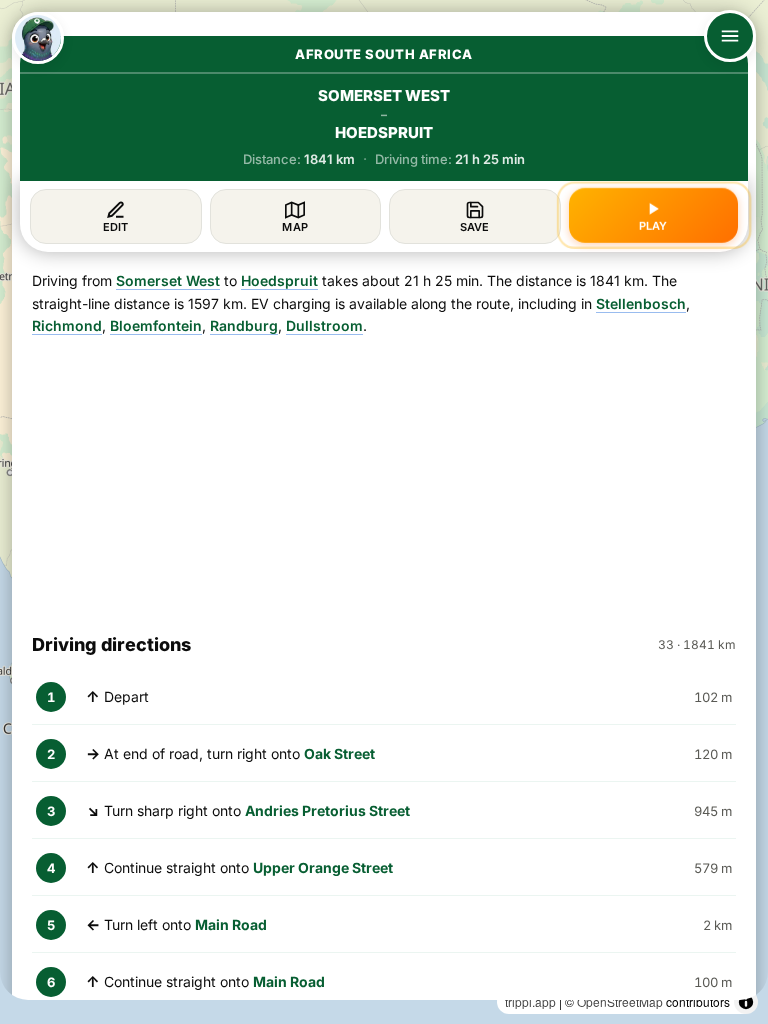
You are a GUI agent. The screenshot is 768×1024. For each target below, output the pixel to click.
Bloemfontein (156, 325)
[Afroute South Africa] (38, 38)
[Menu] (730, 36)
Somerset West (168, 280)
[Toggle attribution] (746, 1002)
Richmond (67, 325)
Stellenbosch (641, 303)
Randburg (244, 325)
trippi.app (530, 1001)
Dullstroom (324, 325)
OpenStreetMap (620, 1001)
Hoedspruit (279, 280)
